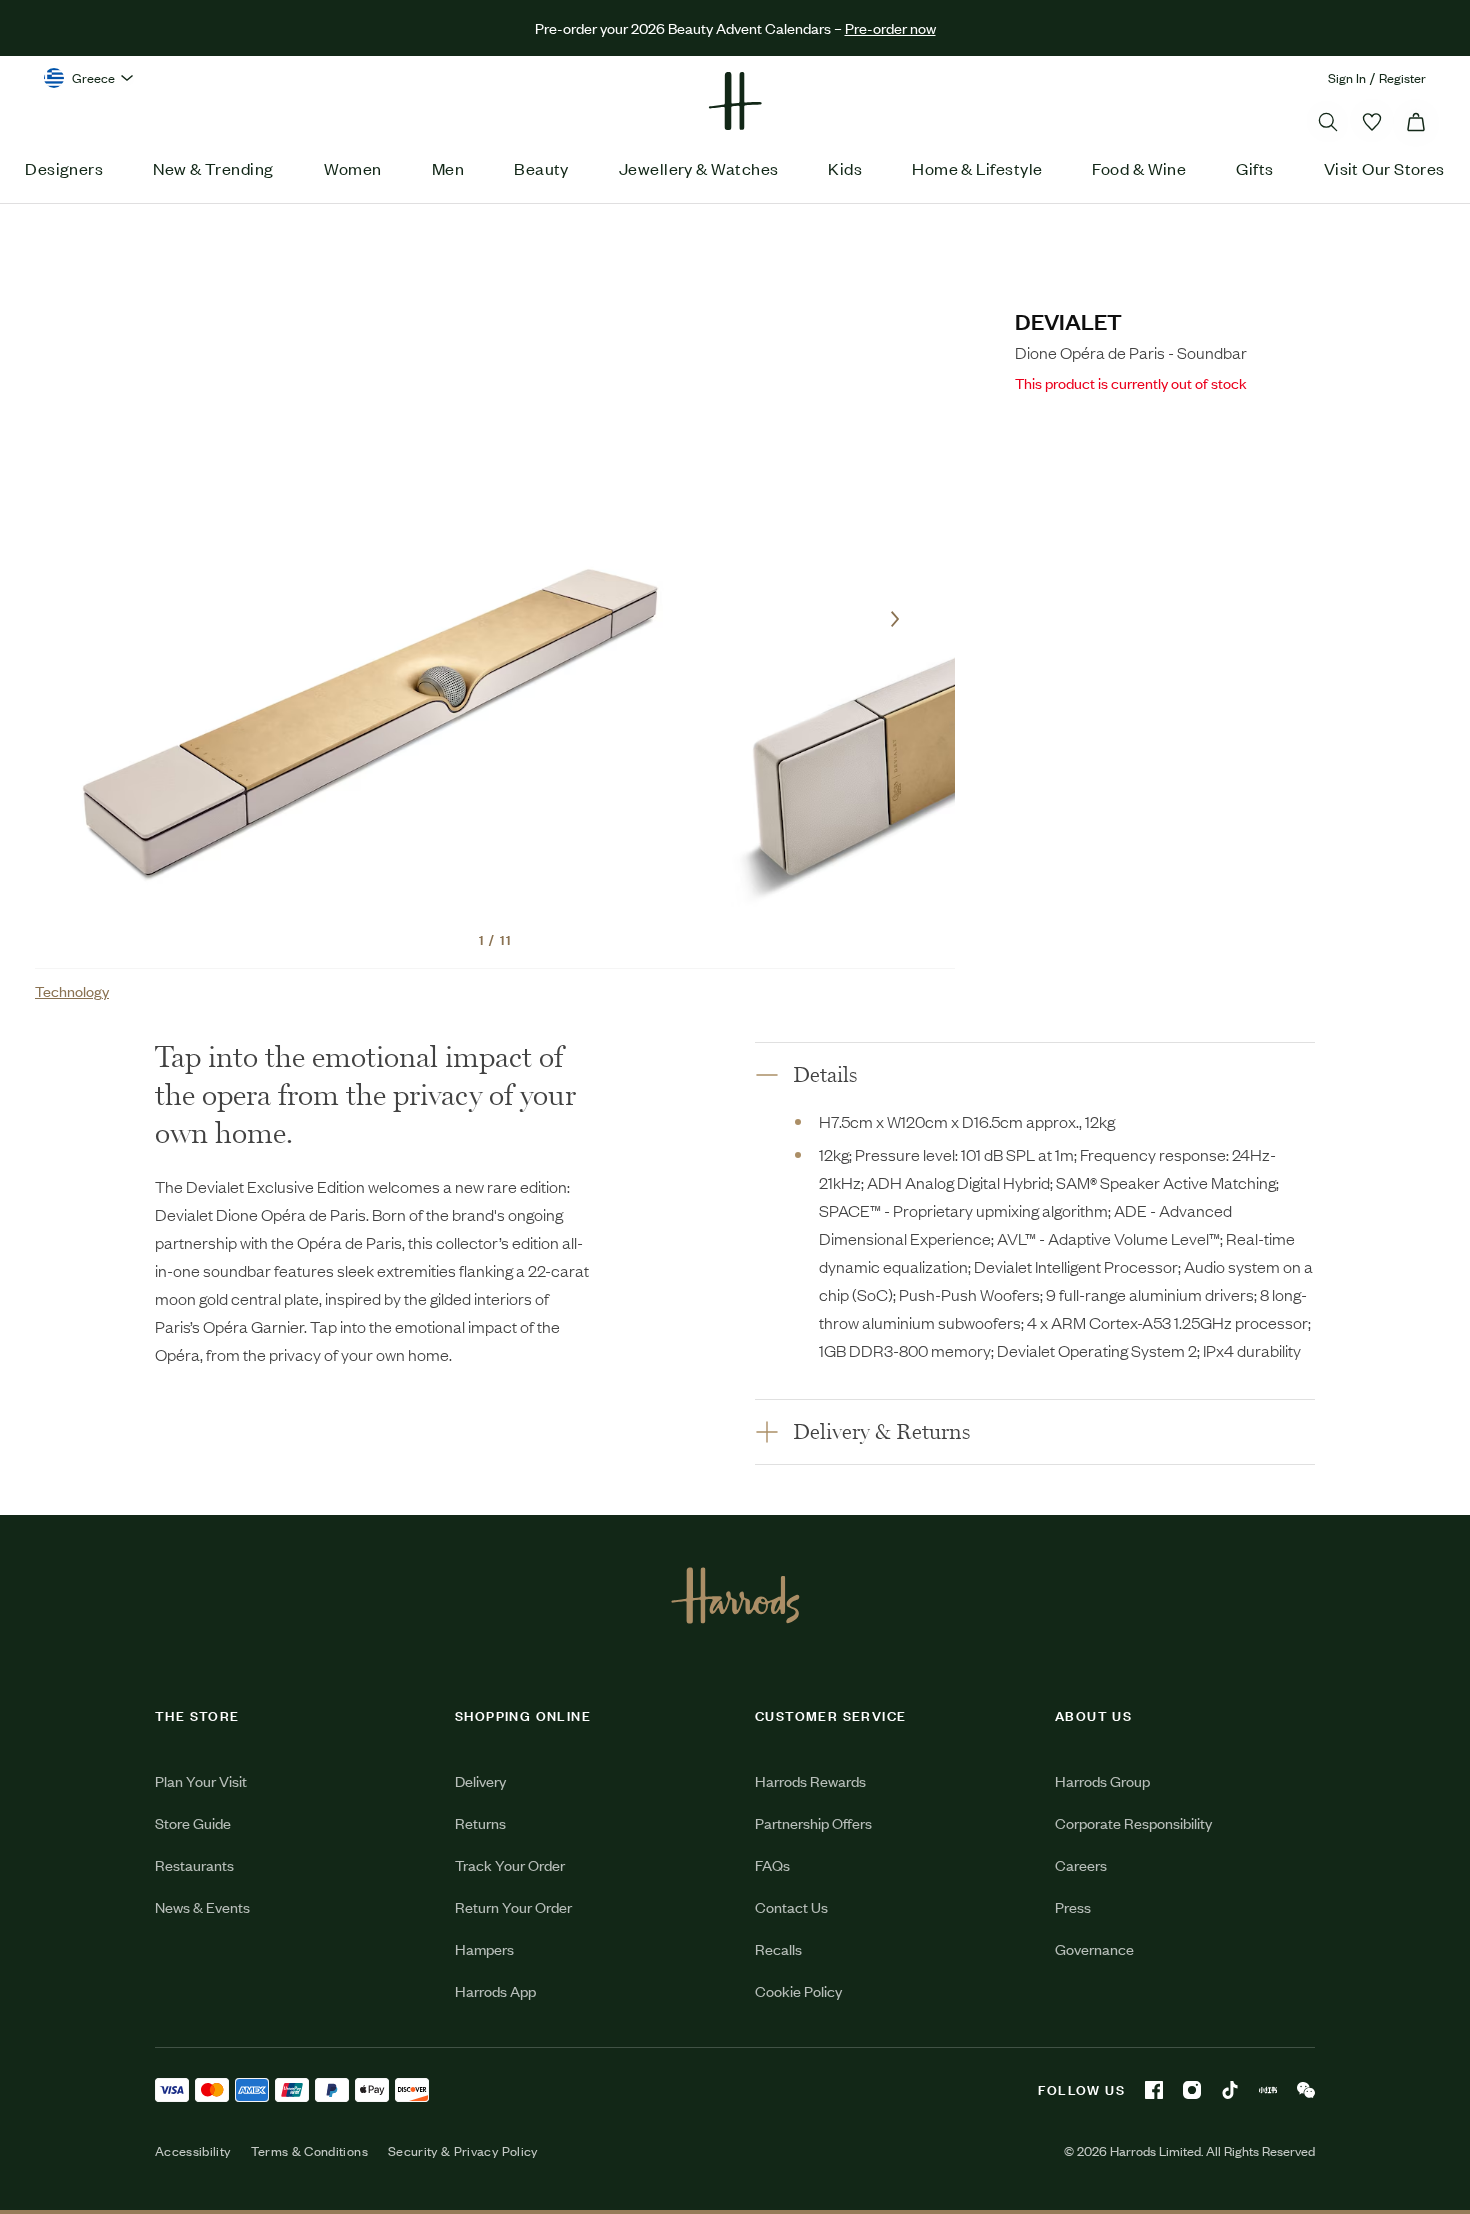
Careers (1081, 1864)
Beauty (541, 168)
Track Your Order (510, 1864)
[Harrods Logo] (735, 1595)
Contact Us (791, 1906)
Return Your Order (513, 1906)
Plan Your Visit (201, 1780)
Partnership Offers (813, 1822)
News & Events (202, 1906)
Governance (1094, 1948)
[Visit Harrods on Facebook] (1154, 2090)
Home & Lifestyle (977, 168)
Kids (845, 168)
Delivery (480, 1780)
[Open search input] (1328, 122)
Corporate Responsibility (1133, 1822)
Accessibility (193, 2151)
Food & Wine (1139, 168)
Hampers (484, 1948)
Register (1402, 77)
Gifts (1254, 168)
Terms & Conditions (309, 2151)
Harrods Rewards (810, 1780)
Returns (480, 1822)
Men (448, 168)
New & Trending (213, 168)
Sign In (1347, 77)
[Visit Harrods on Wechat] (1306, 2090)
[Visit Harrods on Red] (1268, 2090)
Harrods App (495, 1990)
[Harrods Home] (735, 101)
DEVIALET (1068, 320)
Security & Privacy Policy (463, 2151)
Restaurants (194, 1864)
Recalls (778, 1948)
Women (353, 168)
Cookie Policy (798, 1990)
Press (1073, 1906)
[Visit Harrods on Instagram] (1192, 2090)
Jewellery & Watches (699, 168)
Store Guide (193, 1822)
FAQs (772, 1864)
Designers (64, 168)
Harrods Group (1102, 1780)
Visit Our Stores (1384, 168)
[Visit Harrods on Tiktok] (1230, 2090)
